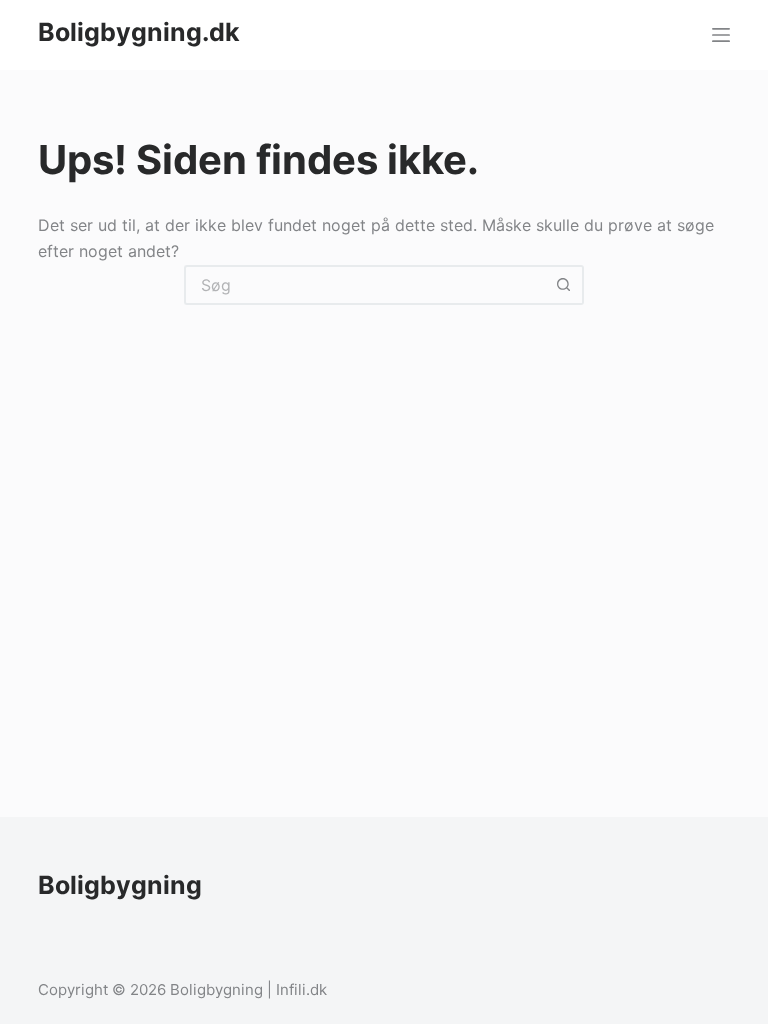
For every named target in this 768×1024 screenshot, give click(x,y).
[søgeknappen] (564, 285)
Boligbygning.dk (139, 32)
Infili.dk (301, 989)
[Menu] (721, 35)
